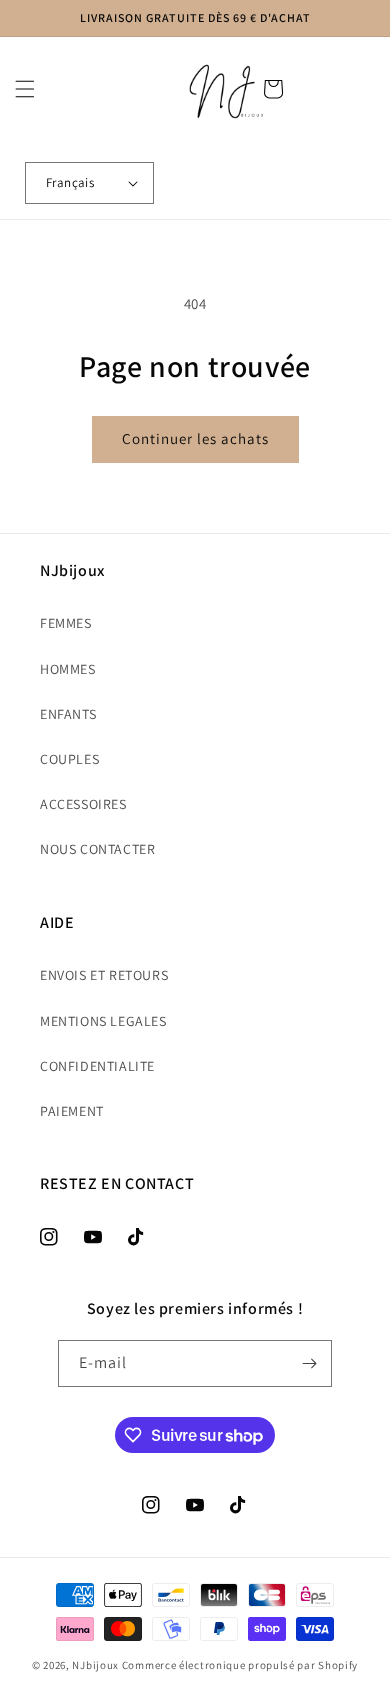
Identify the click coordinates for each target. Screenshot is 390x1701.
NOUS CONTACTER (97, 849)
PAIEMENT (72, 1111)
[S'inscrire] (309, 1363)
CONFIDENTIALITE (97, 1066)
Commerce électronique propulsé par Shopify (240, 1665)
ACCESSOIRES (83, 804)
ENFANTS (68, 714)
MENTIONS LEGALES (103, 1021)
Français (70, 182)
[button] (25, 89)
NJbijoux (95, 1665)
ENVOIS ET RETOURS (104, 975)
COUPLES (69, 759)
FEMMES (66, 623)
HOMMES (68, 669)
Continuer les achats (195, 438)
